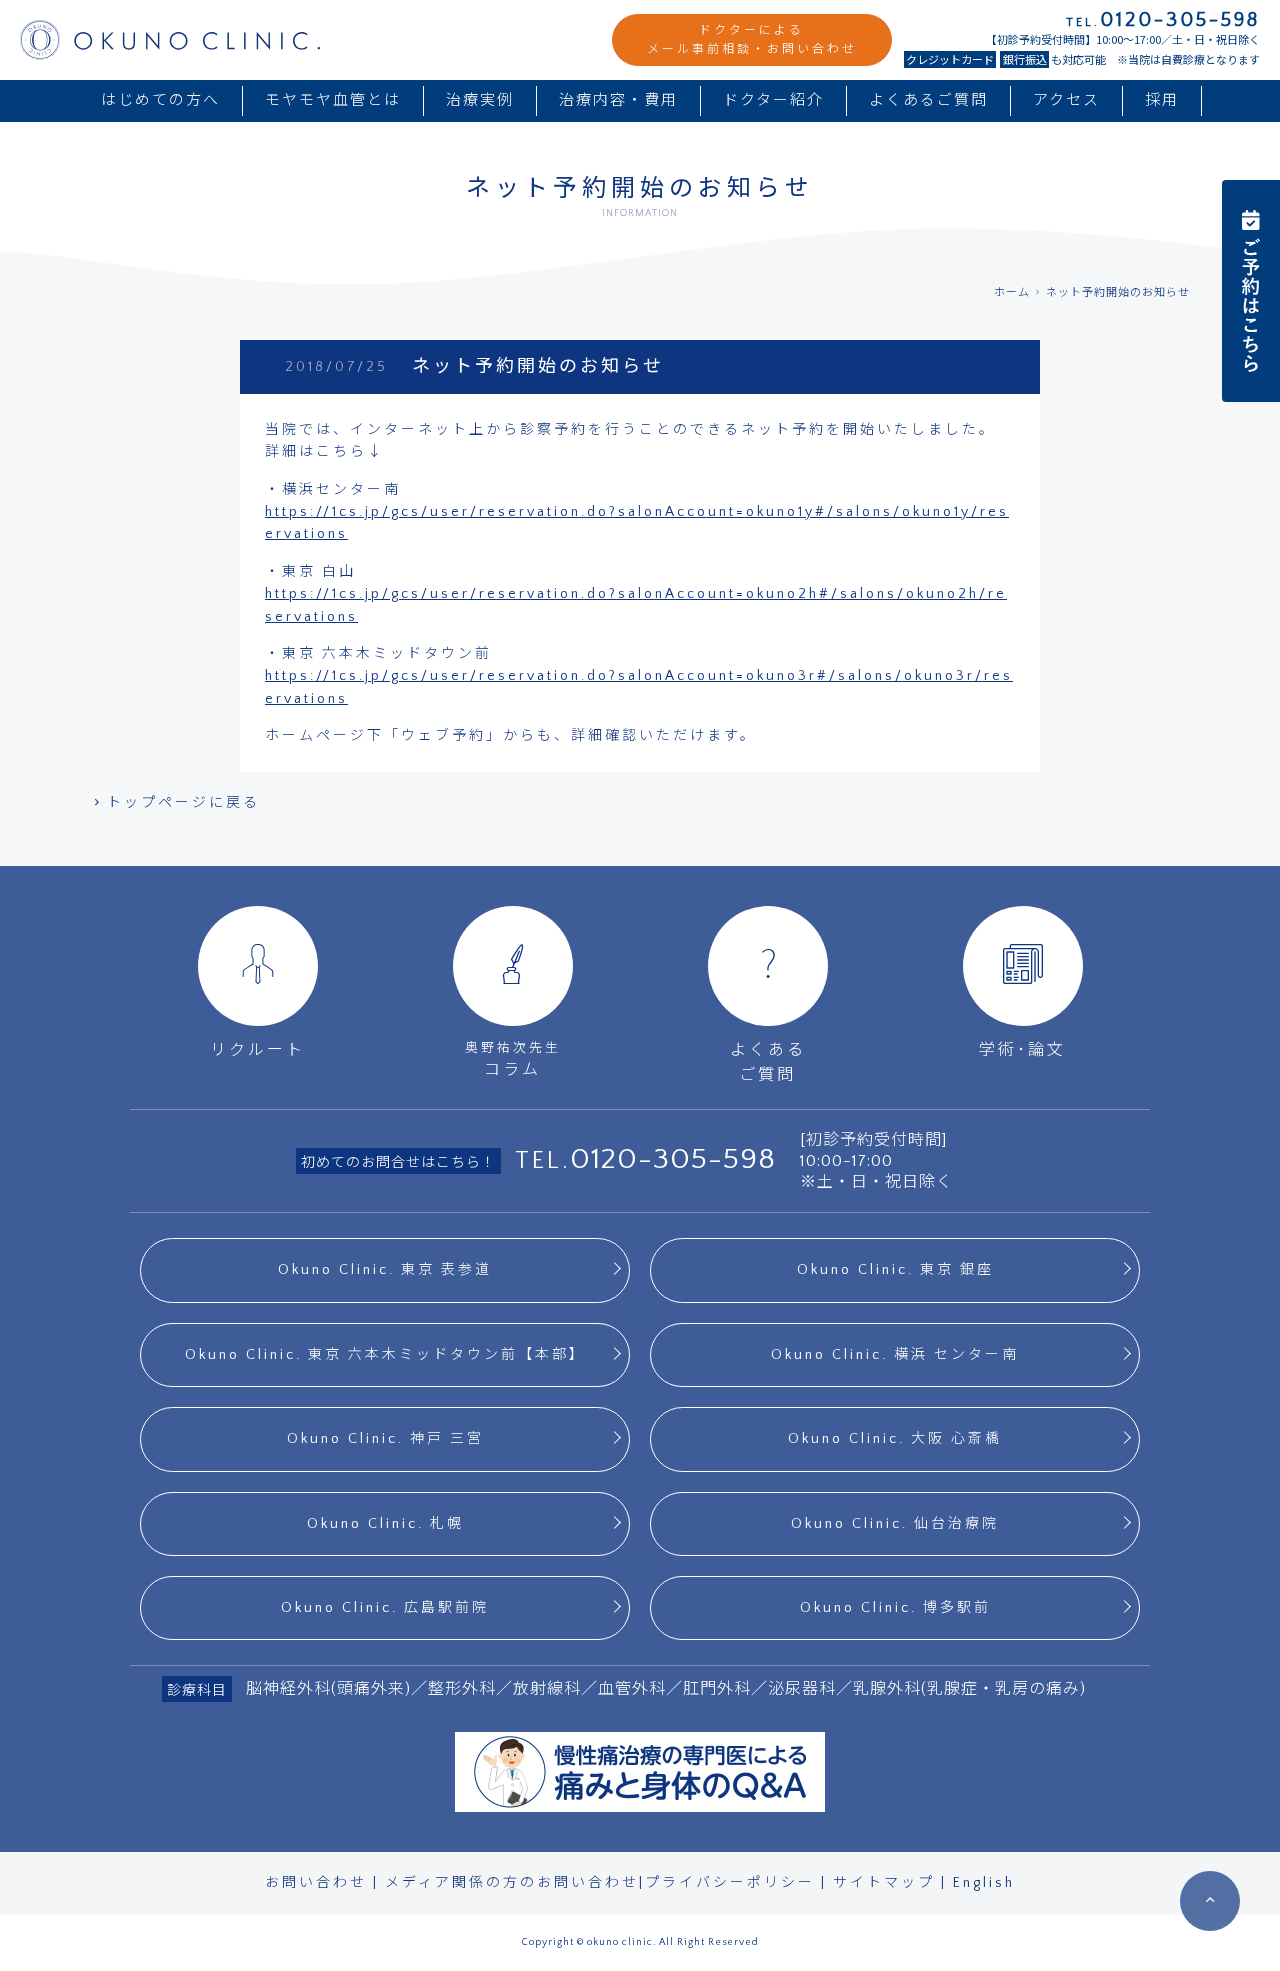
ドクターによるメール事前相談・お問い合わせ (752, 40)
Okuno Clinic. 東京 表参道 (385, 1270)
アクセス (1066, 100)
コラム (513, 1060)
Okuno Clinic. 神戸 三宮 (385, 1439)
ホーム (1012, 293)
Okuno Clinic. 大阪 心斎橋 (895, 1439)
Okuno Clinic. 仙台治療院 (895, 1524)
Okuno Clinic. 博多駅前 (895, 1608)
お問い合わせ (316, 1883)
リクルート (257, 1050)
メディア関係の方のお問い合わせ (512, 1883)
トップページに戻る (183, 803)
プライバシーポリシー (730, 1883)
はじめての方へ (160, 100)
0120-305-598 (673, 1159)
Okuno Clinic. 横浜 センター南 (895, 1355)
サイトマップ (884, 1883)
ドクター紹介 (773, 100)
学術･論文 (1022, 1050)
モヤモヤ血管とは (333, 100)
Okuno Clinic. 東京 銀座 (895, 1270)
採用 (1162, 100)
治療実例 (480, 100)
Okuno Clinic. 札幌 (385, 1524)
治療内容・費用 (618, 100)
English (984, 1883)
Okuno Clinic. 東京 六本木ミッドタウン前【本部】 (385, 1355)
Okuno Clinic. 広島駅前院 (385, 1608)
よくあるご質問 (928, 100)
